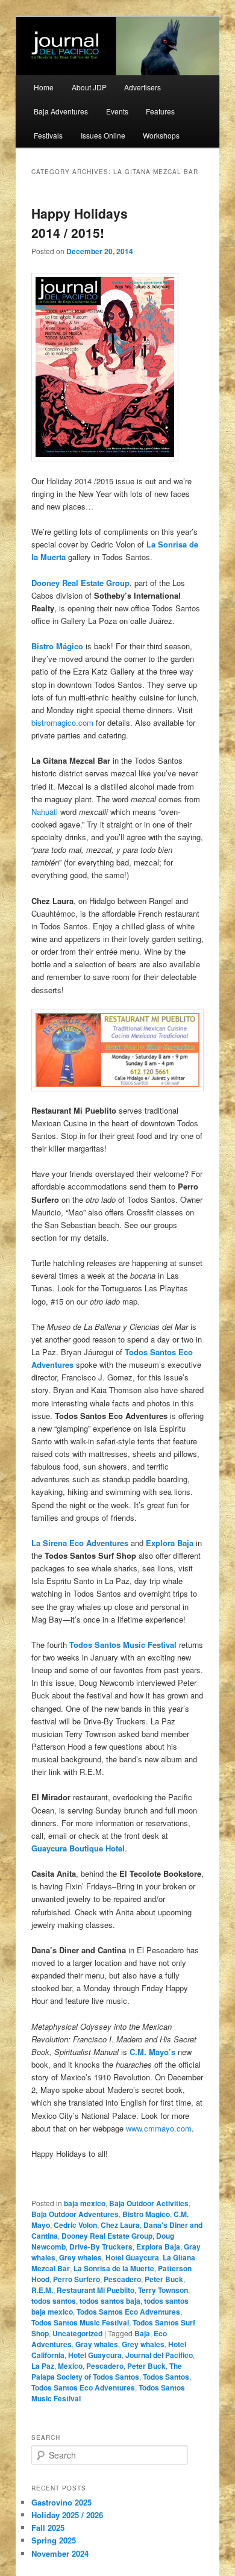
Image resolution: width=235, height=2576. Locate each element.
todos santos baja (110, 2301)
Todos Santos (166, 2377)
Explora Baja (158, 2247)
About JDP (89, 87)
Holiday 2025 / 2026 (67, 2515)
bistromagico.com (62, 722)
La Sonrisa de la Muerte (114, 2268)
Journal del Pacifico (159, 2355)
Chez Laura (120, 2225)
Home (44, 87)
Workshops (161, 135)
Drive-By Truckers (101, 2247)
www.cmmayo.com (159, 2128)
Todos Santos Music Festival (80, 2322)
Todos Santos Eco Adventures (128, 2312)
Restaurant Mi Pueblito (96, 2290)
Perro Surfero (77, 2279)
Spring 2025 (54, 2540)
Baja (142, 2333)
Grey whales (80, 2257)
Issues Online (103, 135)
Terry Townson (163, 2290)
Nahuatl (45, 812)
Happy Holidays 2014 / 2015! (80, 223)
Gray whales (97, 2344)
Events (117, 111)
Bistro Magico (146, 2214)
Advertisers (143, 87)
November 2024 (60, 2553)
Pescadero (122, 2279)
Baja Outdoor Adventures (75, 2214)
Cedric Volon (75, 2225)
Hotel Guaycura (132, 2257)
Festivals (48, 135)
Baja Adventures (61, 111)
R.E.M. (42, 2290)
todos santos (54, 2301)
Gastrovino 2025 (61, 2502)
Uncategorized (77, 2333)
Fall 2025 (48, 2528)
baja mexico (85, 2203)
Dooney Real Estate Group (107, 2236)
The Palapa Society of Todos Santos (107, 2371)
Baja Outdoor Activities (149, 2203)
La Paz (43, 2366)
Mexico (70, 2366)
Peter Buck (164, 2279)
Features (160, 111)
